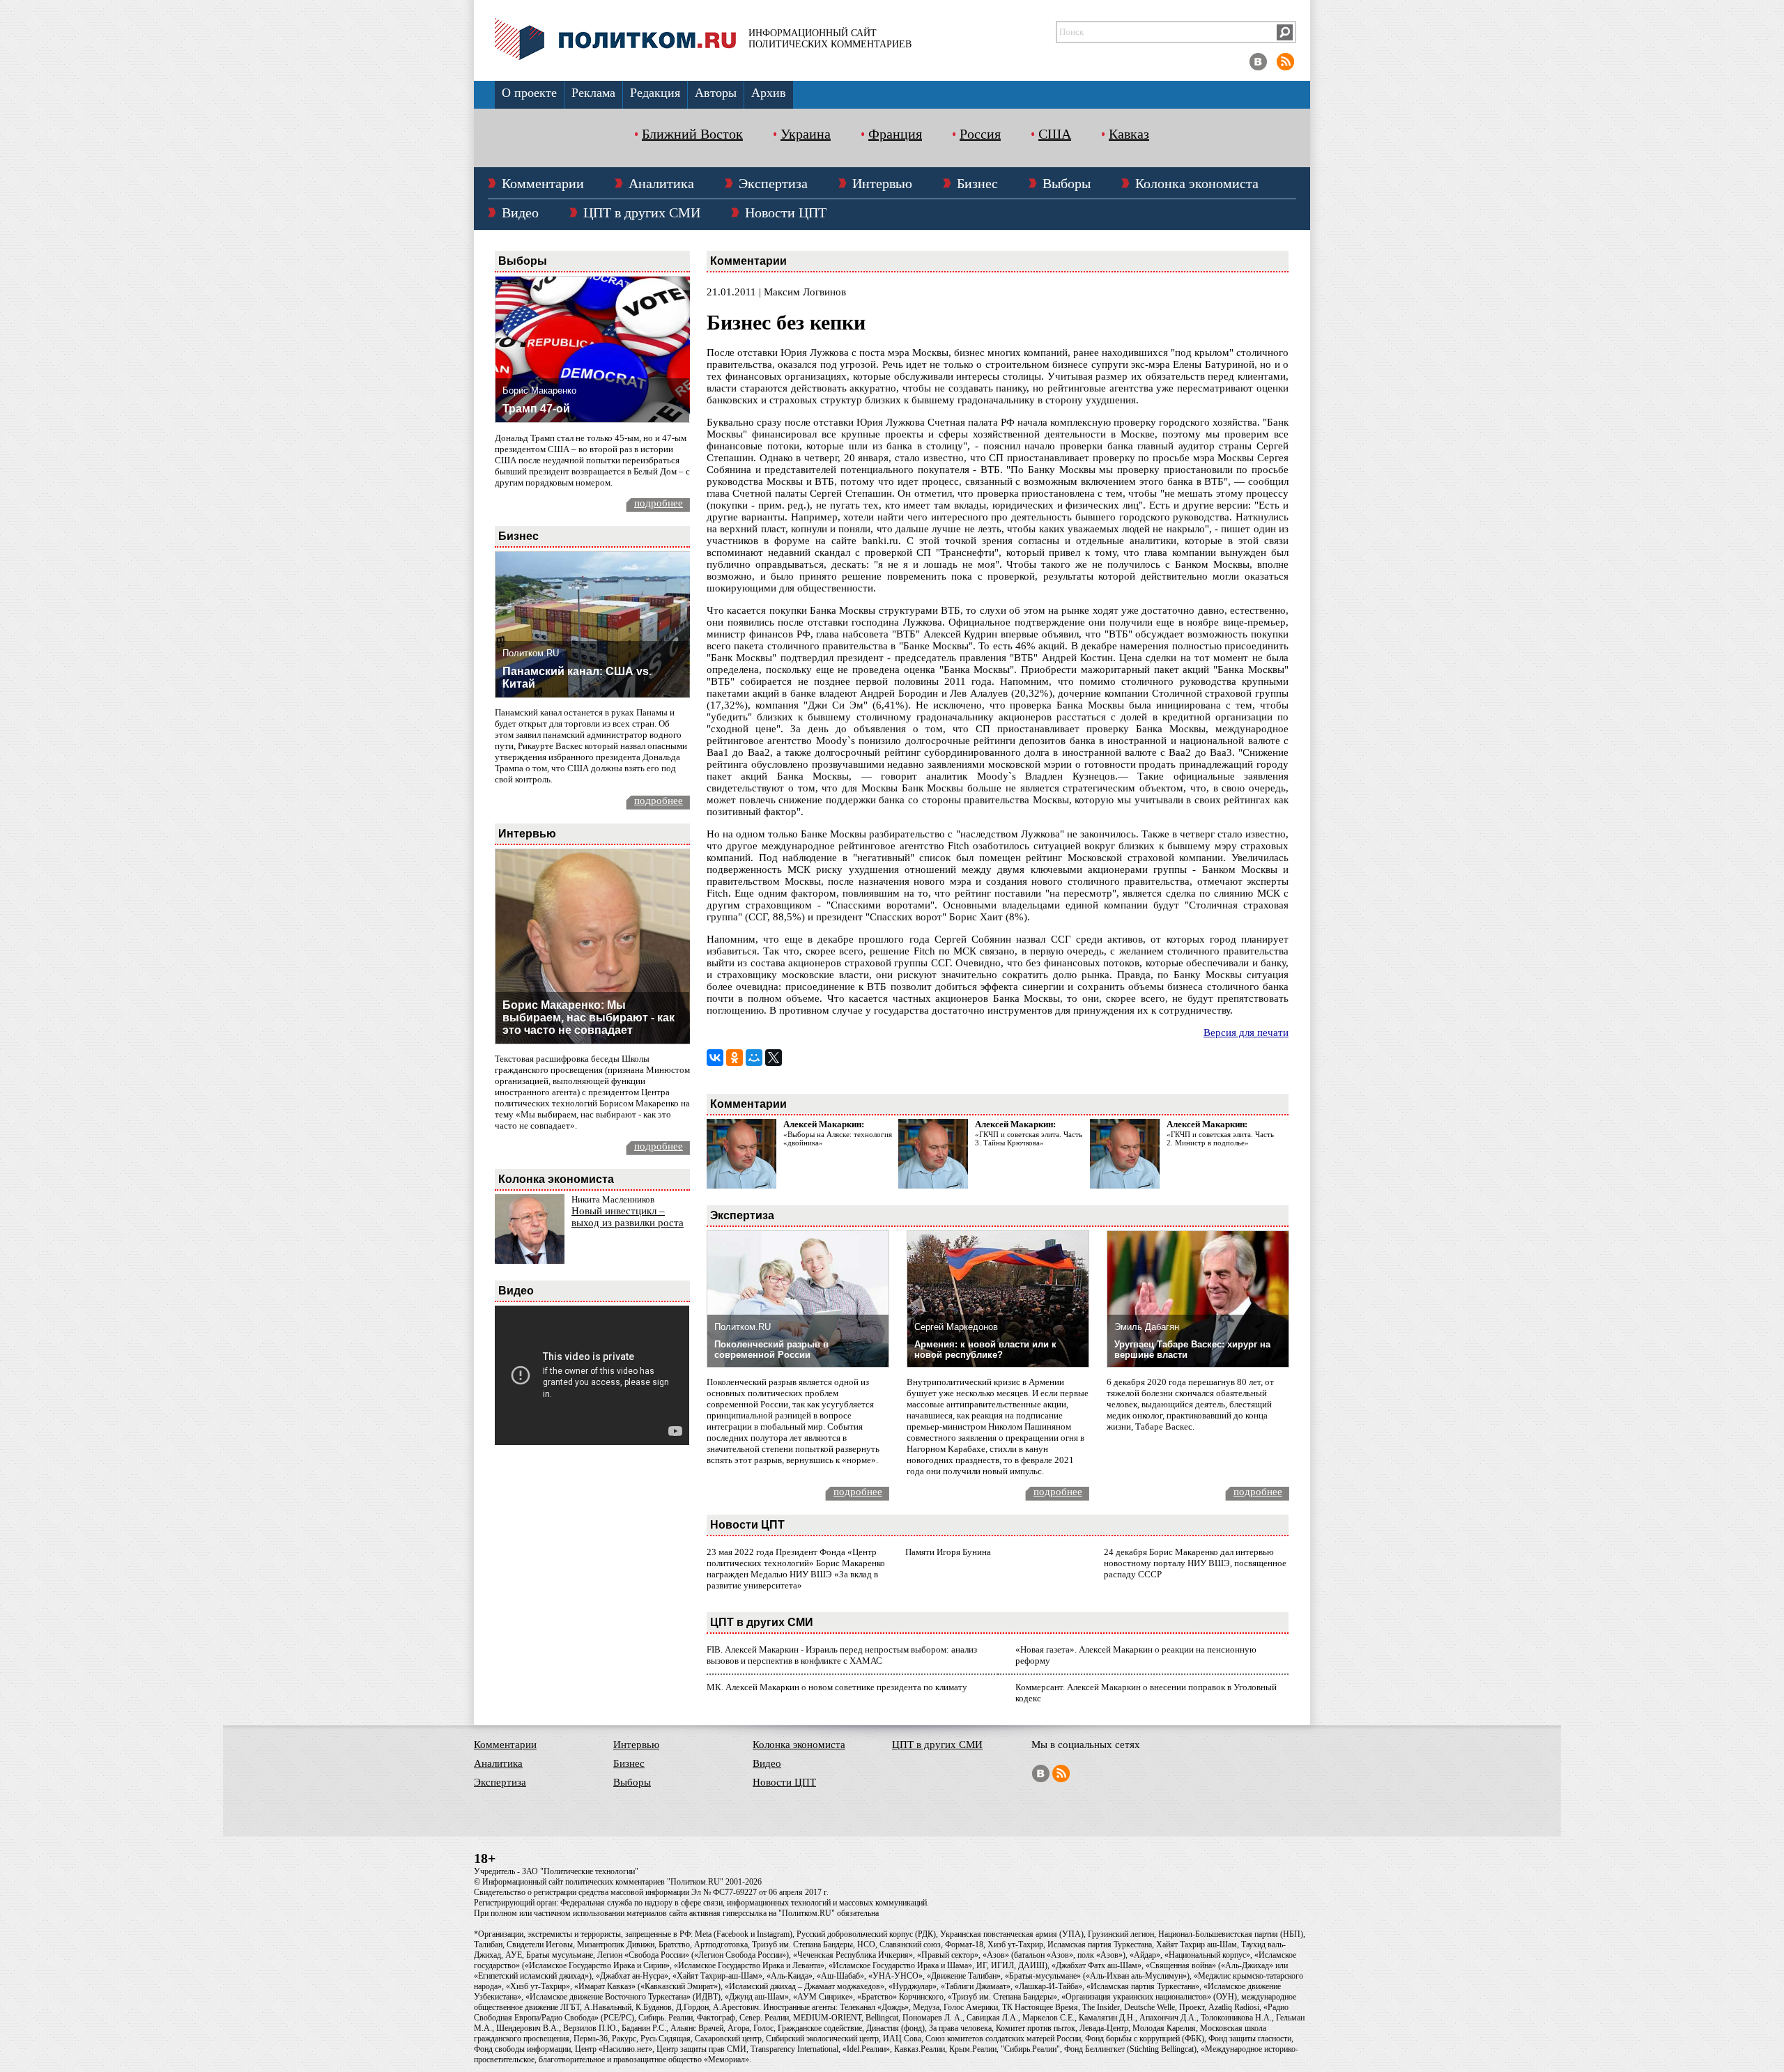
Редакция (655, 93)
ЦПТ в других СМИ (642, 212)
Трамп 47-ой (536, 409)
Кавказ (1129, 134)
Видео (520, 212)
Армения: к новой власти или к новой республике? (985, 1350)
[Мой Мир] (754, 1058)
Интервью (882, 183)
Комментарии (543, 183)
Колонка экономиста (1197, 183)
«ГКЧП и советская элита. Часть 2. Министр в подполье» (1220, 1138)
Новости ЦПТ (786, 212)
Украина (806, 134)
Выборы (1067, 183)
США (1055, 134)
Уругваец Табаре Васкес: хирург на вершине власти (1192, 1350)
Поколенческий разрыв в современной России (771, 1350)
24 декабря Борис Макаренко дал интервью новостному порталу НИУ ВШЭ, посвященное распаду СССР (1195, 1563)
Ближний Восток (692, 134)
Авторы (716, 93)
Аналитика (661, 183)
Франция (895, 134)
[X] (774, 1058)
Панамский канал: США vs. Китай (577, 678)
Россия (980, 134)
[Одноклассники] (735, 1058)
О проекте (529, 93)
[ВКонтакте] (715, 1058)
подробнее (659, 503)
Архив (769, 93)
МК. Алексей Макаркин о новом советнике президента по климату (837, 1687)
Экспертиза (773, 183)
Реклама (593, 93)
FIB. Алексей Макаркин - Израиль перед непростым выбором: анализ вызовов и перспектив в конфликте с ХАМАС (842, 1655)
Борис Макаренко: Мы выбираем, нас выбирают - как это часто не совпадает (589, 1018)
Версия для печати (1246, 1033)
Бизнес (977, 183)
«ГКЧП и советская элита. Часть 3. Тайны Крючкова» (1029, 1138)
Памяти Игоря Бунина (948, 1552)
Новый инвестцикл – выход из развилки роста (628, 1217)
